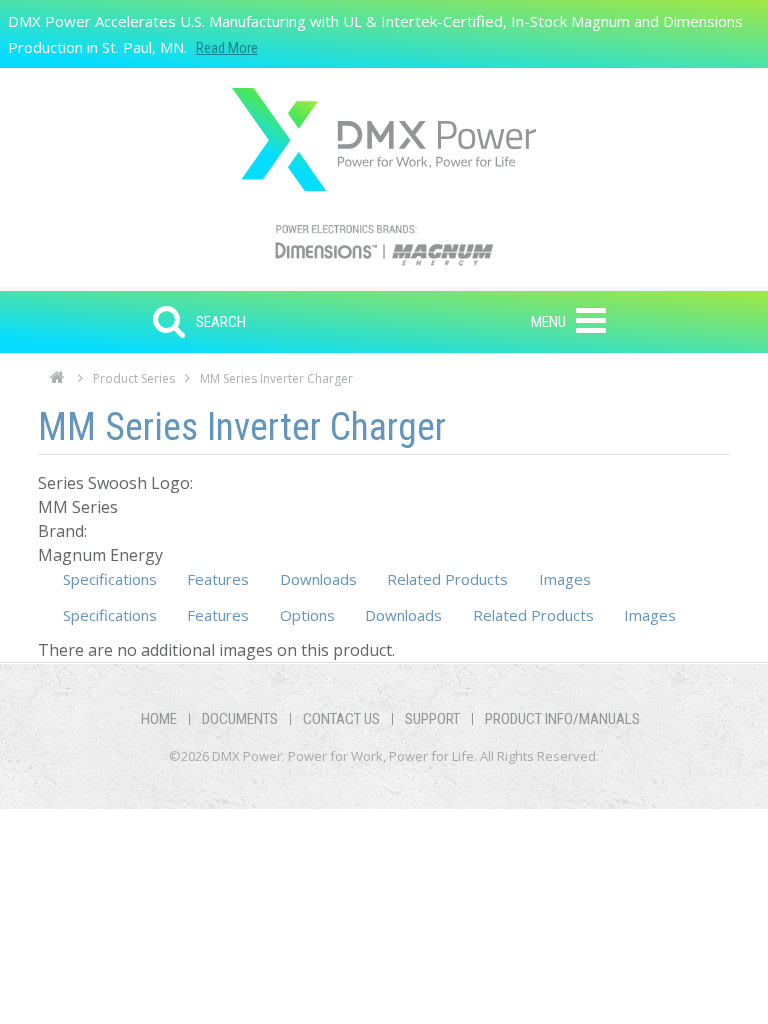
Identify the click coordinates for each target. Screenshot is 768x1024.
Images (565, 579)
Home (57, 383)
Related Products (447, 579)
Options (307, 615)
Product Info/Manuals (562, 719)
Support (432, 719)
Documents (240, 719)
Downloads (318, 579)
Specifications (110, 579)
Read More (227, 48)
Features (218, 579)
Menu (548, 322)
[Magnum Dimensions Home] (384, 139)
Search (221, 322)
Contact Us (341, 719)
